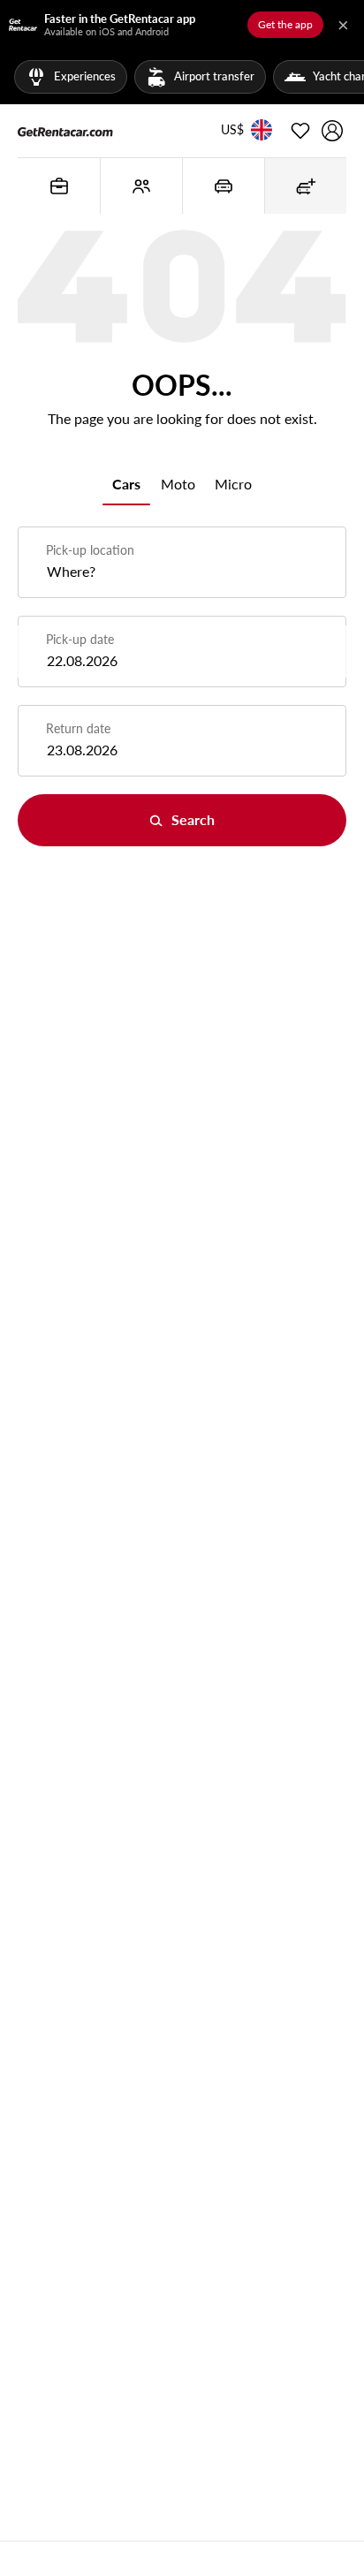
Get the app (285, 24)
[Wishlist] (300, 131)
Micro (233, 484)
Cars (126, 484)
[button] (232, 131)
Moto (178, 484)
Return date (78, 728)
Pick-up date (80, 639)
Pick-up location (90, 550)
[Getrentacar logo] (65, 131)
